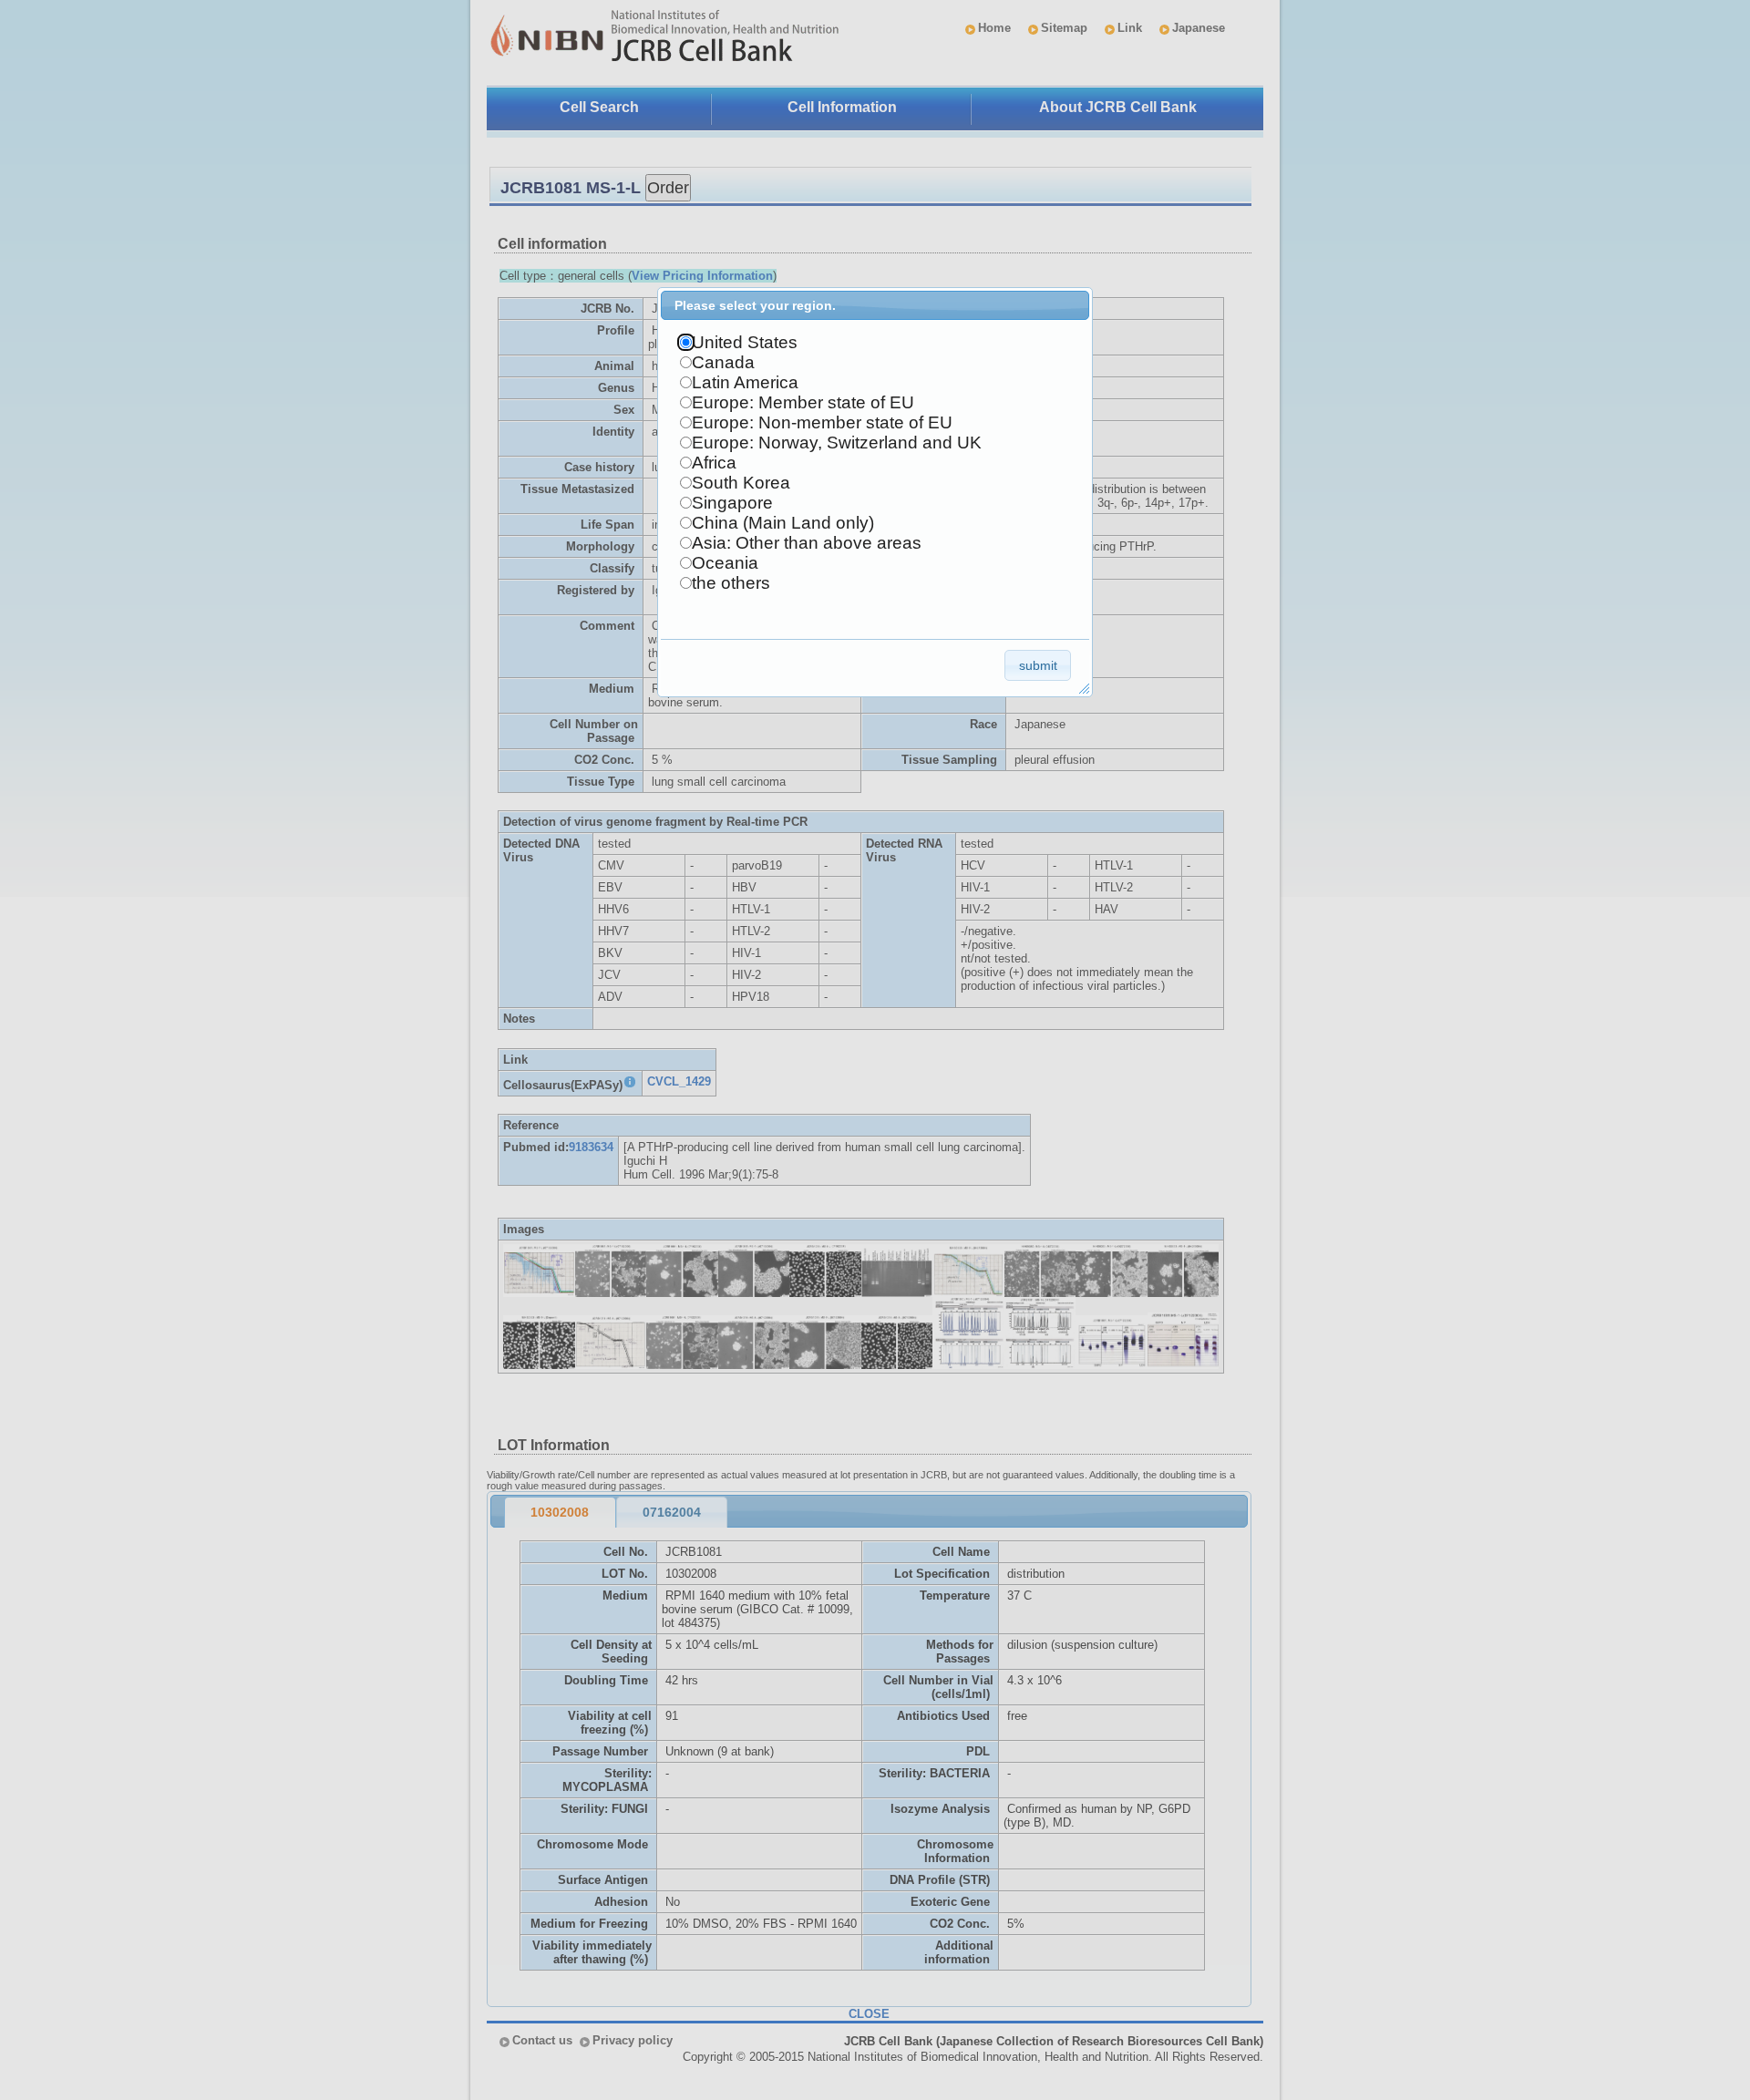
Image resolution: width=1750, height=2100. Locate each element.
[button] (1038, 665)
